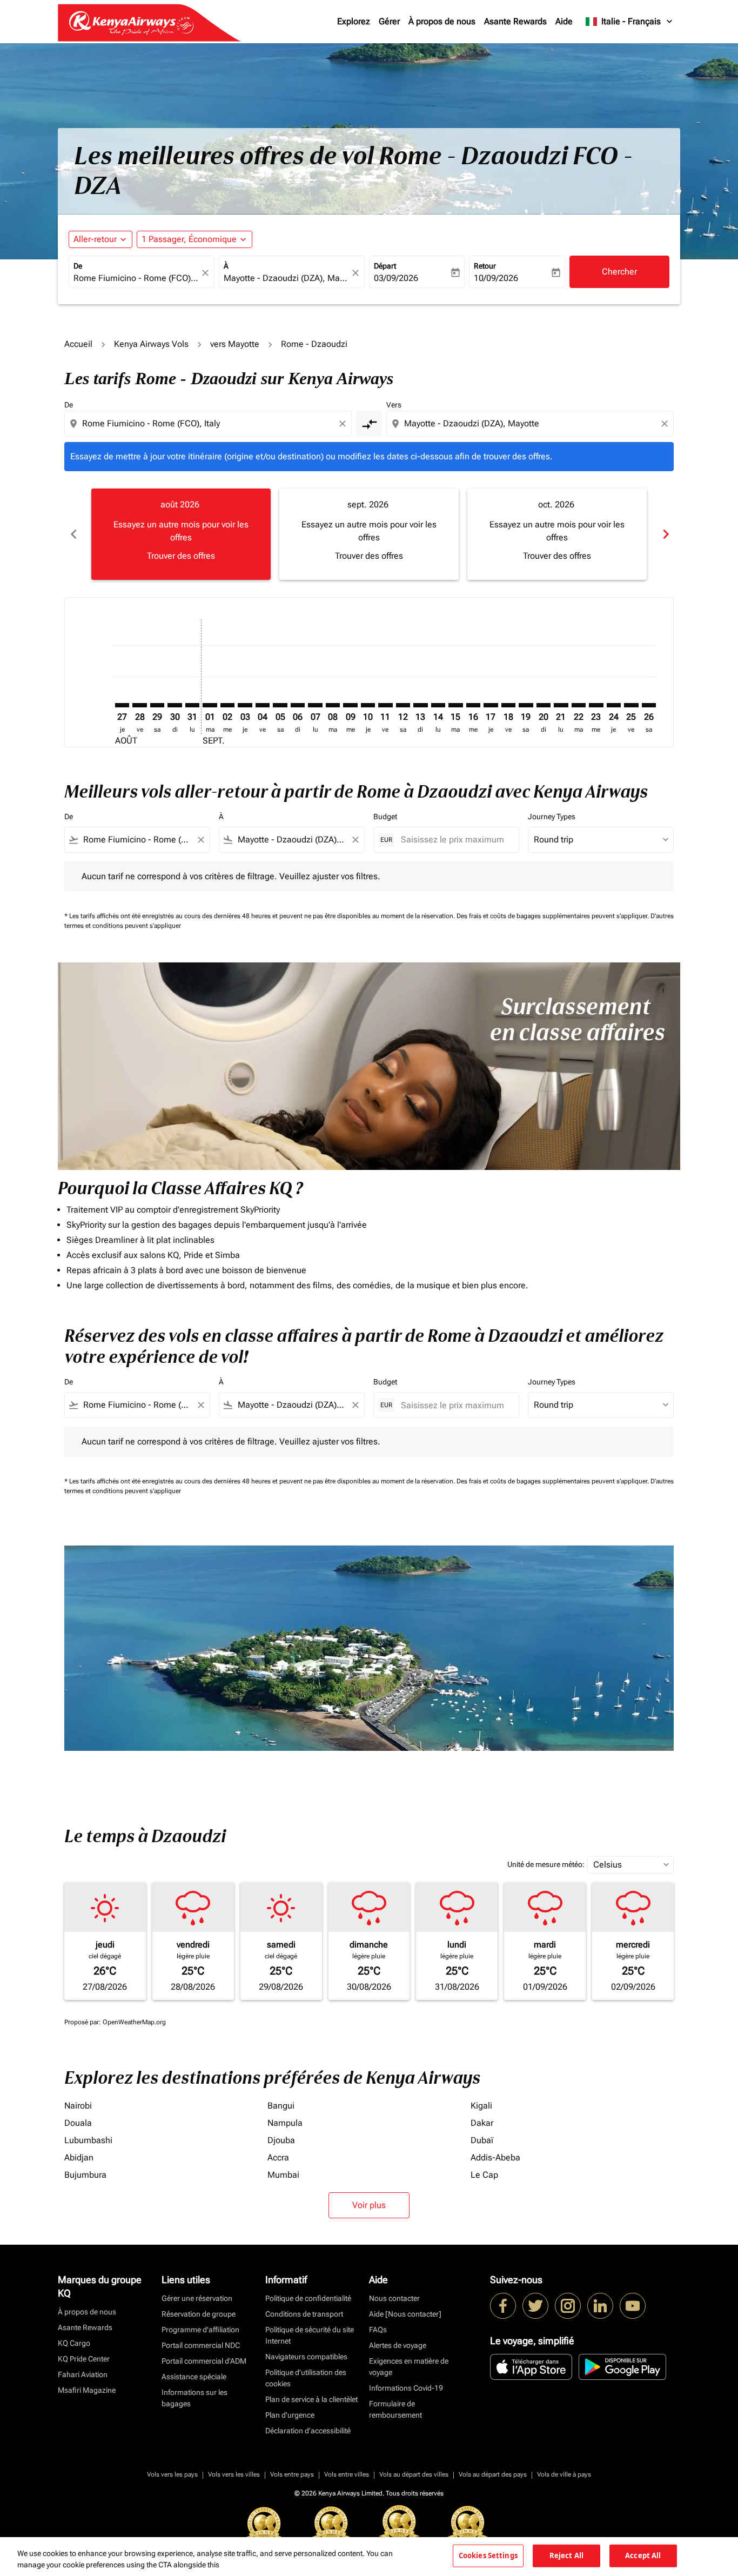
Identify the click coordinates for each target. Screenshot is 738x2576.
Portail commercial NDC (201, 2345)
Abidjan (79, 2157)
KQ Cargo (74, 2343)
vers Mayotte (235, 344)
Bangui (281, 2106)
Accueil (78, 344)
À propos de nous (442, 21)
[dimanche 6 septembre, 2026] (298, 705)
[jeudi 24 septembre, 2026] (614, 705)
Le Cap (484, 2175)
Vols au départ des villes (414, 2474)
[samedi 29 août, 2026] (157, 705)
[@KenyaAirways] (535, 2306)
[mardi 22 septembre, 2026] (579, 705)
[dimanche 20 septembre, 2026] (544, 705)
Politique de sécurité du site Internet (310, 2335)
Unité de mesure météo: (546, 1864)
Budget (385, 817)
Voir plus (369, 2205)
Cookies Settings (488, 2555)
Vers (394, 405)
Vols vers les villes (234, 2474)
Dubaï (482, 2140)
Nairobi (78, 2106)
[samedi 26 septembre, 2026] (649, 705)
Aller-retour (95, 239)
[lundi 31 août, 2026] (192, 705)
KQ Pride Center (84, 2359)
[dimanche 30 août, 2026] (175, 705)
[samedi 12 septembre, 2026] (403, 705)
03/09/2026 (396, 278)
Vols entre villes (347, 2474)
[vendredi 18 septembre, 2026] (508, 705)
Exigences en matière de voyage (409, 2367)
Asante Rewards (515, 21)
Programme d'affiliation (200, 2330)
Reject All (566, 2555)
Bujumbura (85, 2175)
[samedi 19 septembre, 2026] (526, 705)
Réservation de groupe (199, 2314)
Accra (278, 2157)
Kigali (481, 2106)
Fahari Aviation (83, 2374)
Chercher (619, 272)
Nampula (285, 2123)
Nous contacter (394, 2298)
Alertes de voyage (398, 2345)
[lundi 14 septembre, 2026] (438, 705)
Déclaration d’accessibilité (308, 2431)
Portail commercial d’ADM (204, 2361)
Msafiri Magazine (87, 2390)
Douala (78, 2123)
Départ (385, 266)
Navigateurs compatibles (306, 2357)
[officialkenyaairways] (568, 2306)
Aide (564, 21)
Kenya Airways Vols (151, 344)
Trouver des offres (181, 556)
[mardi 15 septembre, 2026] (455, 705)
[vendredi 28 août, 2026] (139, 705)
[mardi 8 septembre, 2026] (333, 705)
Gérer (389, 21)
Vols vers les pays (172, 2474)
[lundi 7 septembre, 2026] (315, 705)
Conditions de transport (304, 2314)
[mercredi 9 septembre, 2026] (350, 705)
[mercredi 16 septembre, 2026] (473, 705)
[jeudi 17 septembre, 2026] (491, 705)
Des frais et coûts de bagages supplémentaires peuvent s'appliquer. (553, 916)
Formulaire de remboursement (395, 2409)
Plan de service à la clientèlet (311, 2399)
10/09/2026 (496, 278)
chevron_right (665, 534)
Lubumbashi (88, 2140)
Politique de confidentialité (308, 2298)
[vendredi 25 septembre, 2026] (631, 705)
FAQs (378, 2330)
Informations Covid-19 (406, 2388)
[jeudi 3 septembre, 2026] (245, 705)
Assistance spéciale (194, 2377)
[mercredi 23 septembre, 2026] (596, 705)
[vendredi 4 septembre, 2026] (263, 705)
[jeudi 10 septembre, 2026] (368, 705)
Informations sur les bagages (194, 2398)
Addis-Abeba (495, 2157)
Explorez (354, 21)
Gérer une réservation (197, 2298)
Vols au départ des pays (493, 2474)
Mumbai (283, 2175)
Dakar (482, 2123)
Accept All (643, 2555)
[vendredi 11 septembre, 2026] (385, 705)
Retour (485, 266)
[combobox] (136, 278)
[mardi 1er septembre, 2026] (210, 705)
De (78, 266)
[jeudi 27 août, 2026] (122, 705)
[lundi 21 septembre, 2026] (561, 705)
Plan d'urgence (290, 2415)
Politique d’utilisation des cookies (306, 2378)
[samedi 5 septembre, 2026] (280, 705)
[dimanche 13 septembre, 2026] (420, 705)
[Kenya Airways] (503, 2306)
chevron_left (73, 534)
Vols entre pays (292, 2474)
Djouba (281, 2140)
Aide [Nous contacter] (405, 2314)
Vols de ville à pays (564, 2474)
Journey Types (552, 817)
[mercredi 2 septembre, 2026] (227, 705)
